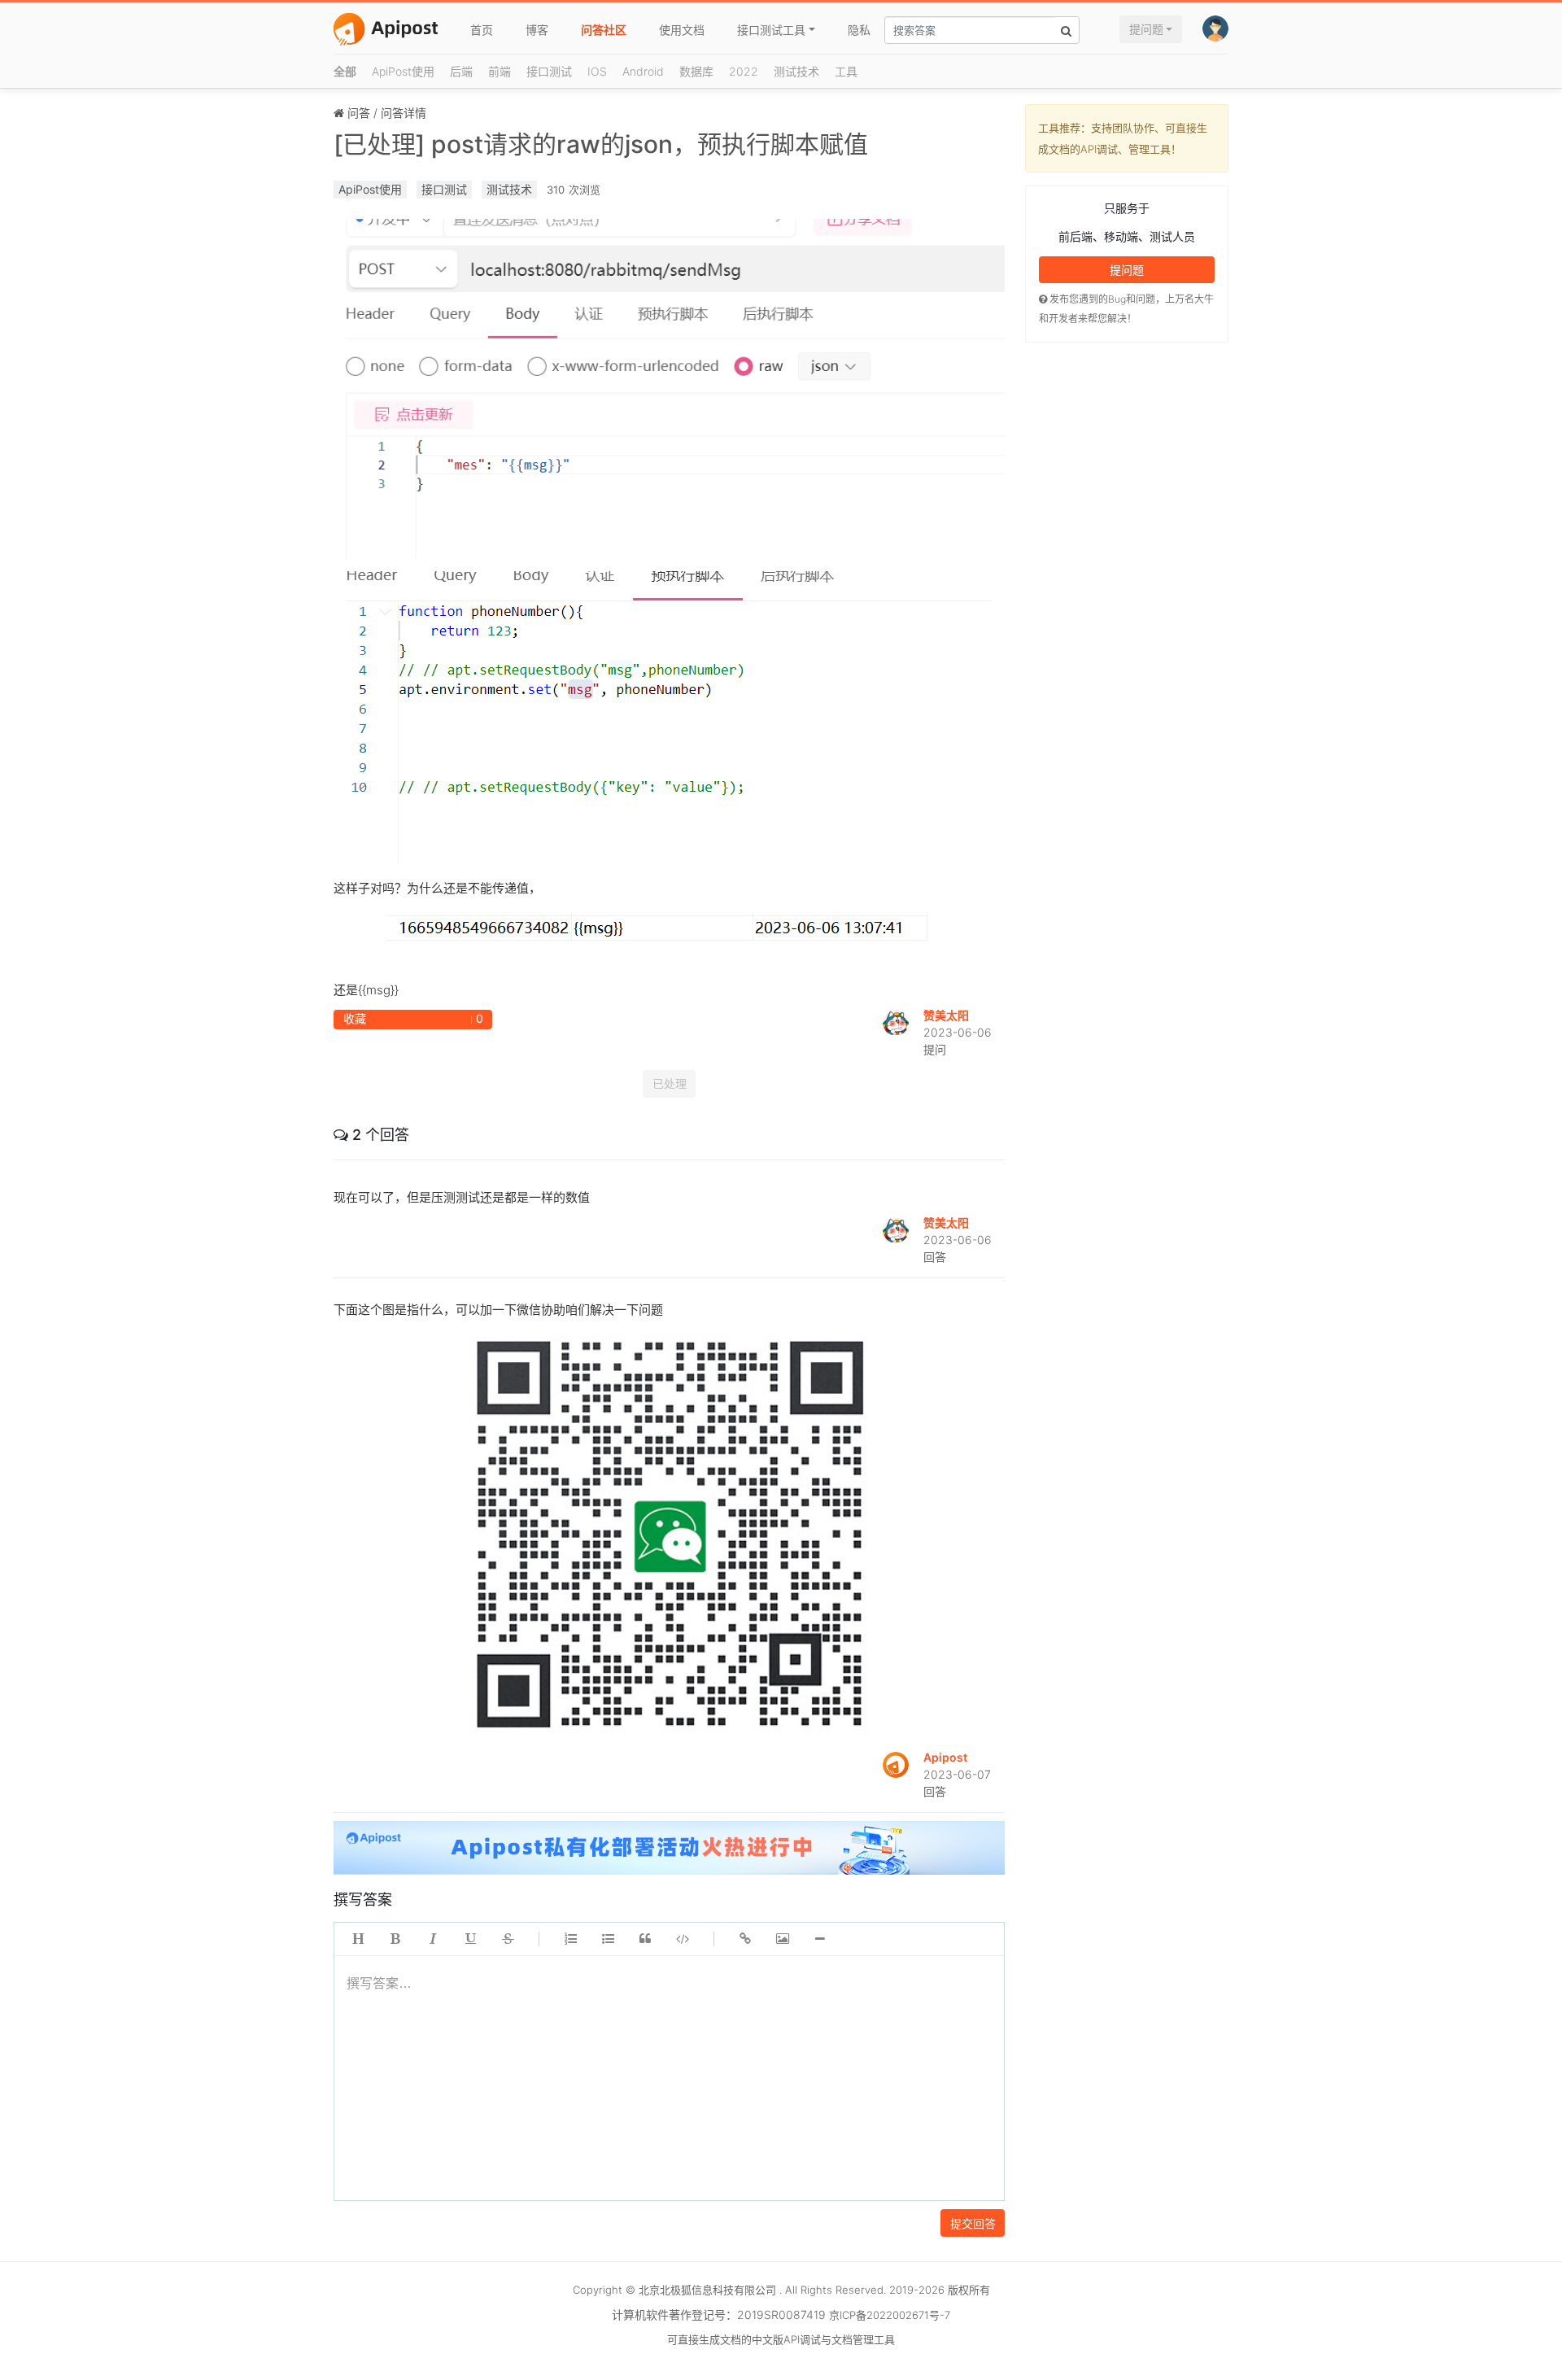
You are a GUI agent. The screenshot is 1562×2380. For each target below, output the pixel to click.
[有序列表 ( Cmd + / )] (570, 1939)
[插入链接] (745, 1939)
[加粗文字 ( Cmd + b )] (395, 1939)
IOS (597, 71)
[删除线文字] (508, 1939)
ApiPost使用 (403, 71)
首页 (482, 30)
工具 (846, 71)
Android (643, 71)
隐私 (859, 30)
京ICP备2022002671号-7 (890, 2315)
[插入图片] (783, 1939)
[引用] (645, 1939)
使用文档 (682, 30)
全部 (345, 71)
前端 (500, 71)
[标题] (358, 1939)
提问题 (1146, 29)
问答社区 (604, 30)
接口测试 (549, 71)
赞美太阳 (946, 1015)
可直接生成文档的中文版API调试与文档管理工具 (781, 2339)
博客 (537, 30)
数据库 (696, 71)
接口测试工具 (771, 30)
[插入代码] (683, 1939)
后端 (461, 71)
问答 (359, 113)
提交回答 (973, 2223)
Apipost (945, 1757)
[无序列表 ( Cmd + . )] (608, 1939)
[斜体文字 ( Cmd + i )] (433, 1939)
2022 (744, 71)
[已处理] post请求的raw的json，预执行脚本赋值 (601, 144)
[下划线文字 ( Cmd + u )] (470, 1939)
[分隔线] (820, 1939)
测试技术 (796, 71)
